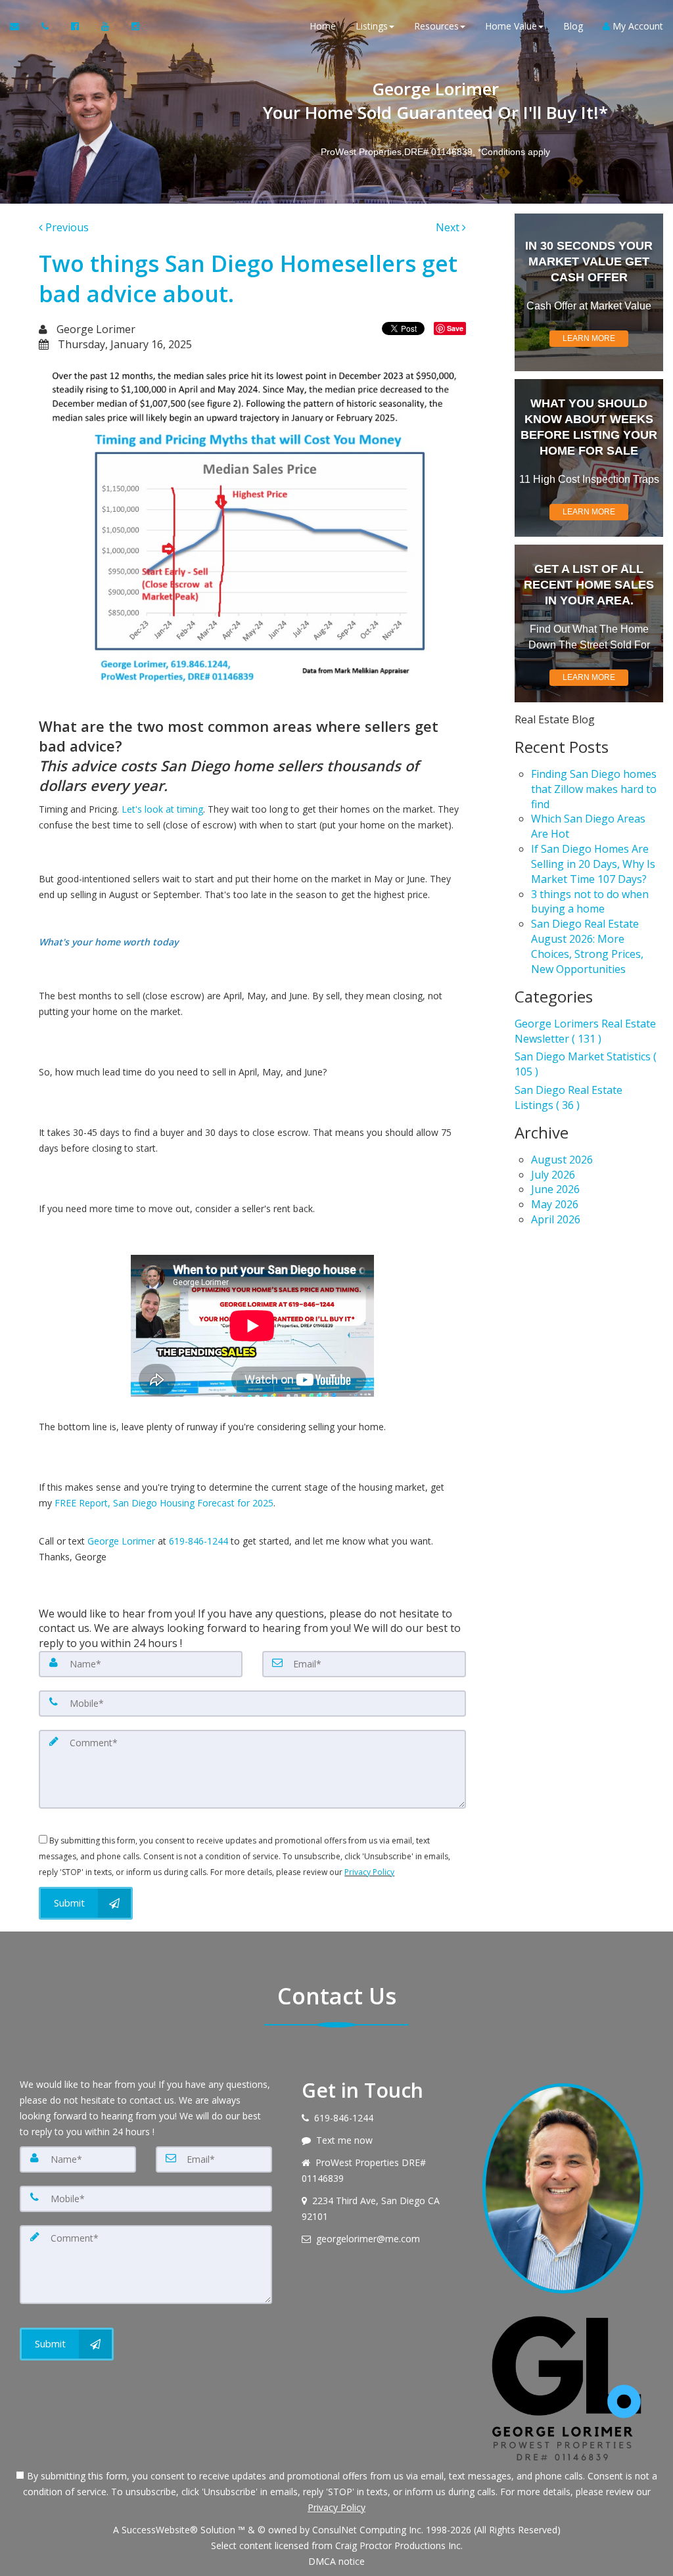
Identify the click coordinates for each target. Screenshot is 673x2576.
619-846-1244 (198, 1541)
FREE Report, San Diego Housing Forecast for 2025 (164, 1503)
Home (323, 26)
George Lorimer (121, 1541)
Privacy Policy (369, 1872)
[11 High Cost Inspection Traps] (589, 458)
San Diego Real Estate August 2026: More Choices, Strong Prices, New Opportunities (587, 946)
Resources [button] (436, 26)
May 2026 (555, 1204)
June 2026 (555, 1189)
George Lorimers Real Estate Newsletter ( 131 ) (585, 1031)
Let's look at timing (162, 809)
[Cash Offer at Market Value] (589, 292)
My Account (637, 26)
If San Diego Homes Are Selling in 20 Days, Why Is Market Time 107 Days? (593, 864)
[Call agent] (46, 26)
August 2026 (562, 1160)
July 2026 (553, 1175)
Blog (573, 26)
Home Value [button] (511, 26)
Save (455, 328)
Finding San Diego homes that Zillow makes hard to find (594, 789)
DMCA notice (336, 2561)
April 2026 (556, 1219)
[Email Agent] (21, 26)
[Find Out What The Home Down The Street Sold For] (589, 623)
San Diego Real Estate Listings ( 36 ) (569, 1097)
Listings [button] (372, 26)
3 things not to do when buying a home (590, 902)
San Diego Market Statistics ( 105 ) (586, 1064)
